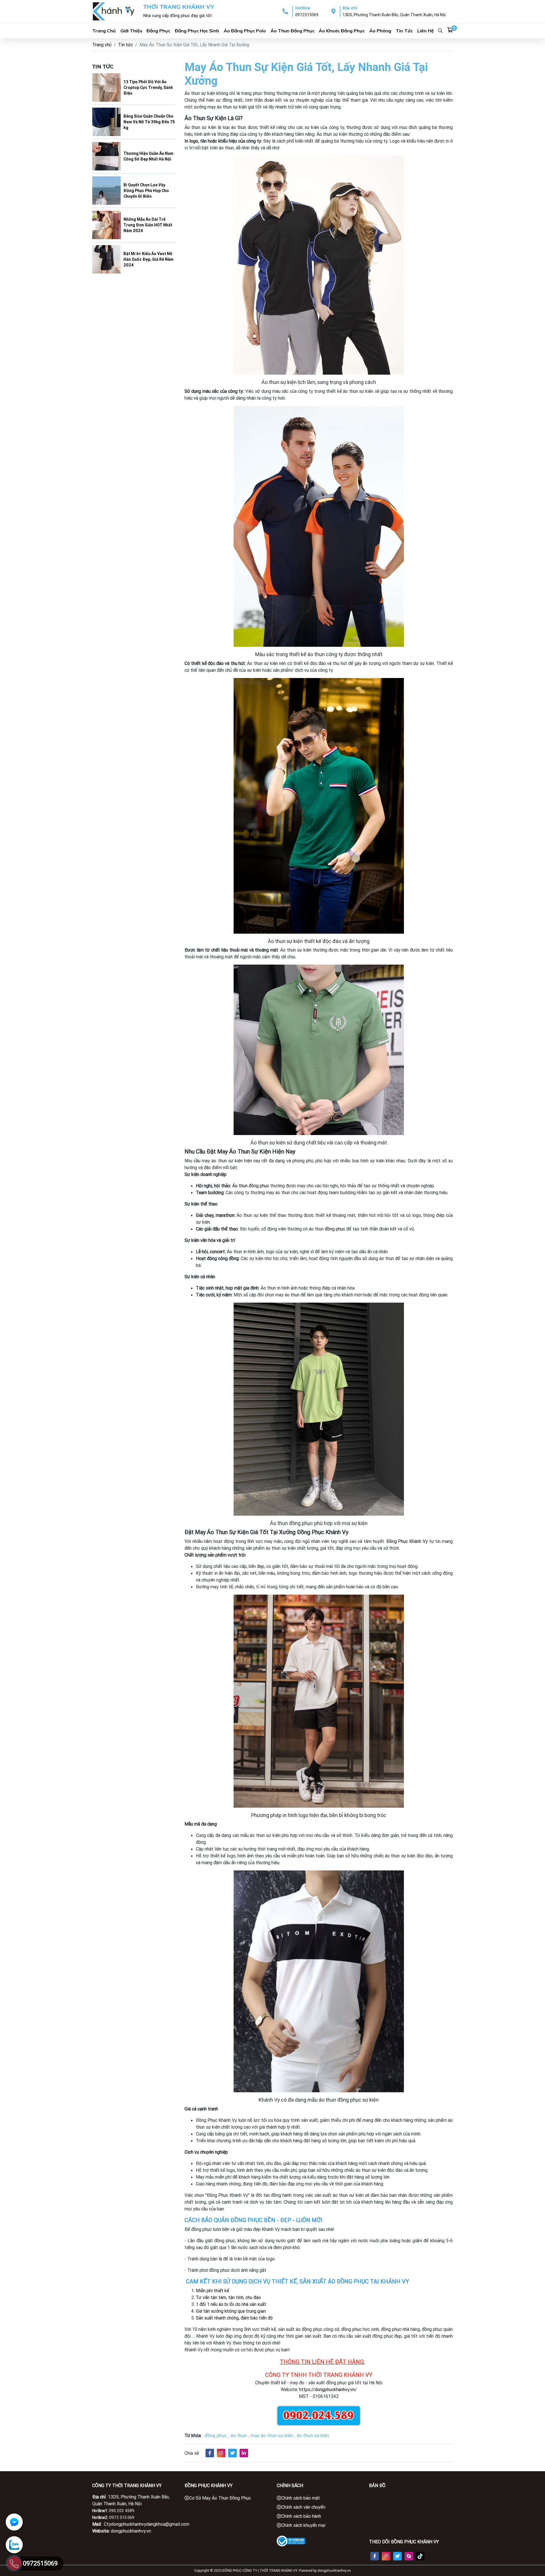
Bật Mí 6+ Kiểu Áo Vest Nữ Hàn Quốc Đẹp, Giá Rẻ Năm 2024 (148, 259)
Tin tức (404, 31)
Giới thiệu (131, 31)
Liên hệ (425, 31)
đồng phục (335, 1229)
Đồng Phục (158, 31)
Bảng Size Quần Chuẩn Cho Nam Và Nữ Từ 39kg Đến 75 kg (149, 122)
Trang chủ (104, 31)
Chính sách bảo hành (301, 2516)
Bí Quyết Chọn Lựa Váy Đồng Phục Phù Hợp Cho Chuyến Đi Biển (146, 191)
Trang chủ (102, 45)
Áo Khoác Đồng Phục (342, 31)
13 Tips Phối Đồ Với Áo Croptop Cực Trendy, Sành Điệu (148, 87)
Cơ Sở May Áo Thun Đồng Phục (220, 2498)
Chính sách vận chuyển (303, 2507)
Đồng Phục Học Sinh (197, 31)
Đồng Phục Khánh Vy (407, 1541)
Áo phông (380, 31)
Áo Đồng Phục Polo (245, 31)
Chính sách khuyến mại (303, 2525)
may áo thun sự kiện (272, 2435)
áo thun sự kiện (313, 2435)
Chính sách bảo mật (301, 2498)
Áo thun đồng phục (293, 31)
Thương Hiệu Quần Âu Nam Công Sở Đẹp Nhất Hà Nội (148, 156)
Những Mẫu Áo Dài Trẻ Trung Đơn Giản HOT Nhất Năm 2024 (148, 225)
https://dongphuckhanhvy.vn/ (328, 2389)
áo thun (239, 2435)
